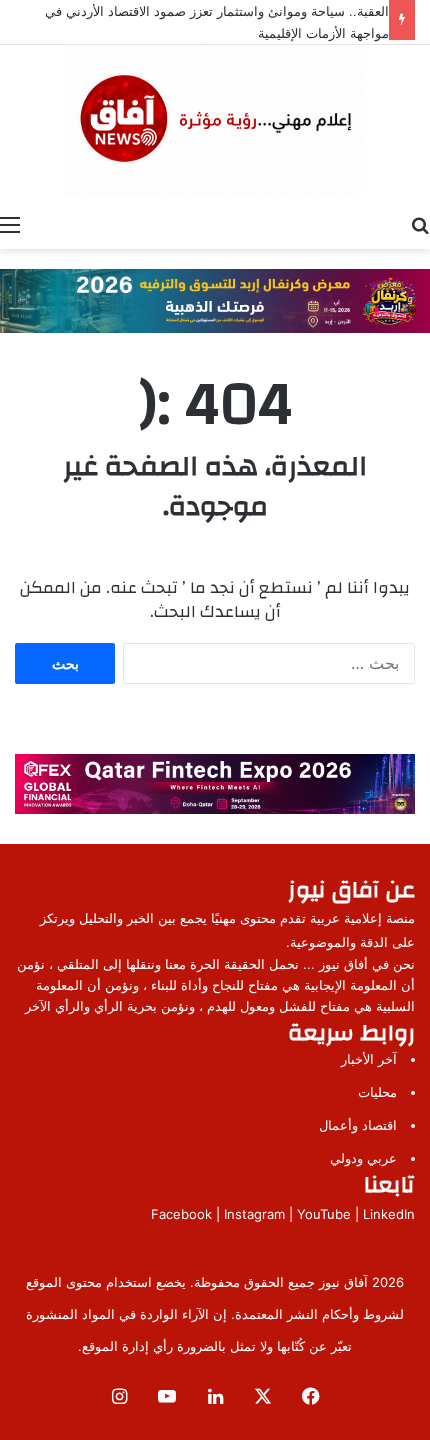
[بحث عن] (420, 224)
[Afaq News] (215, 120)
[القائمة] (10, 224)
